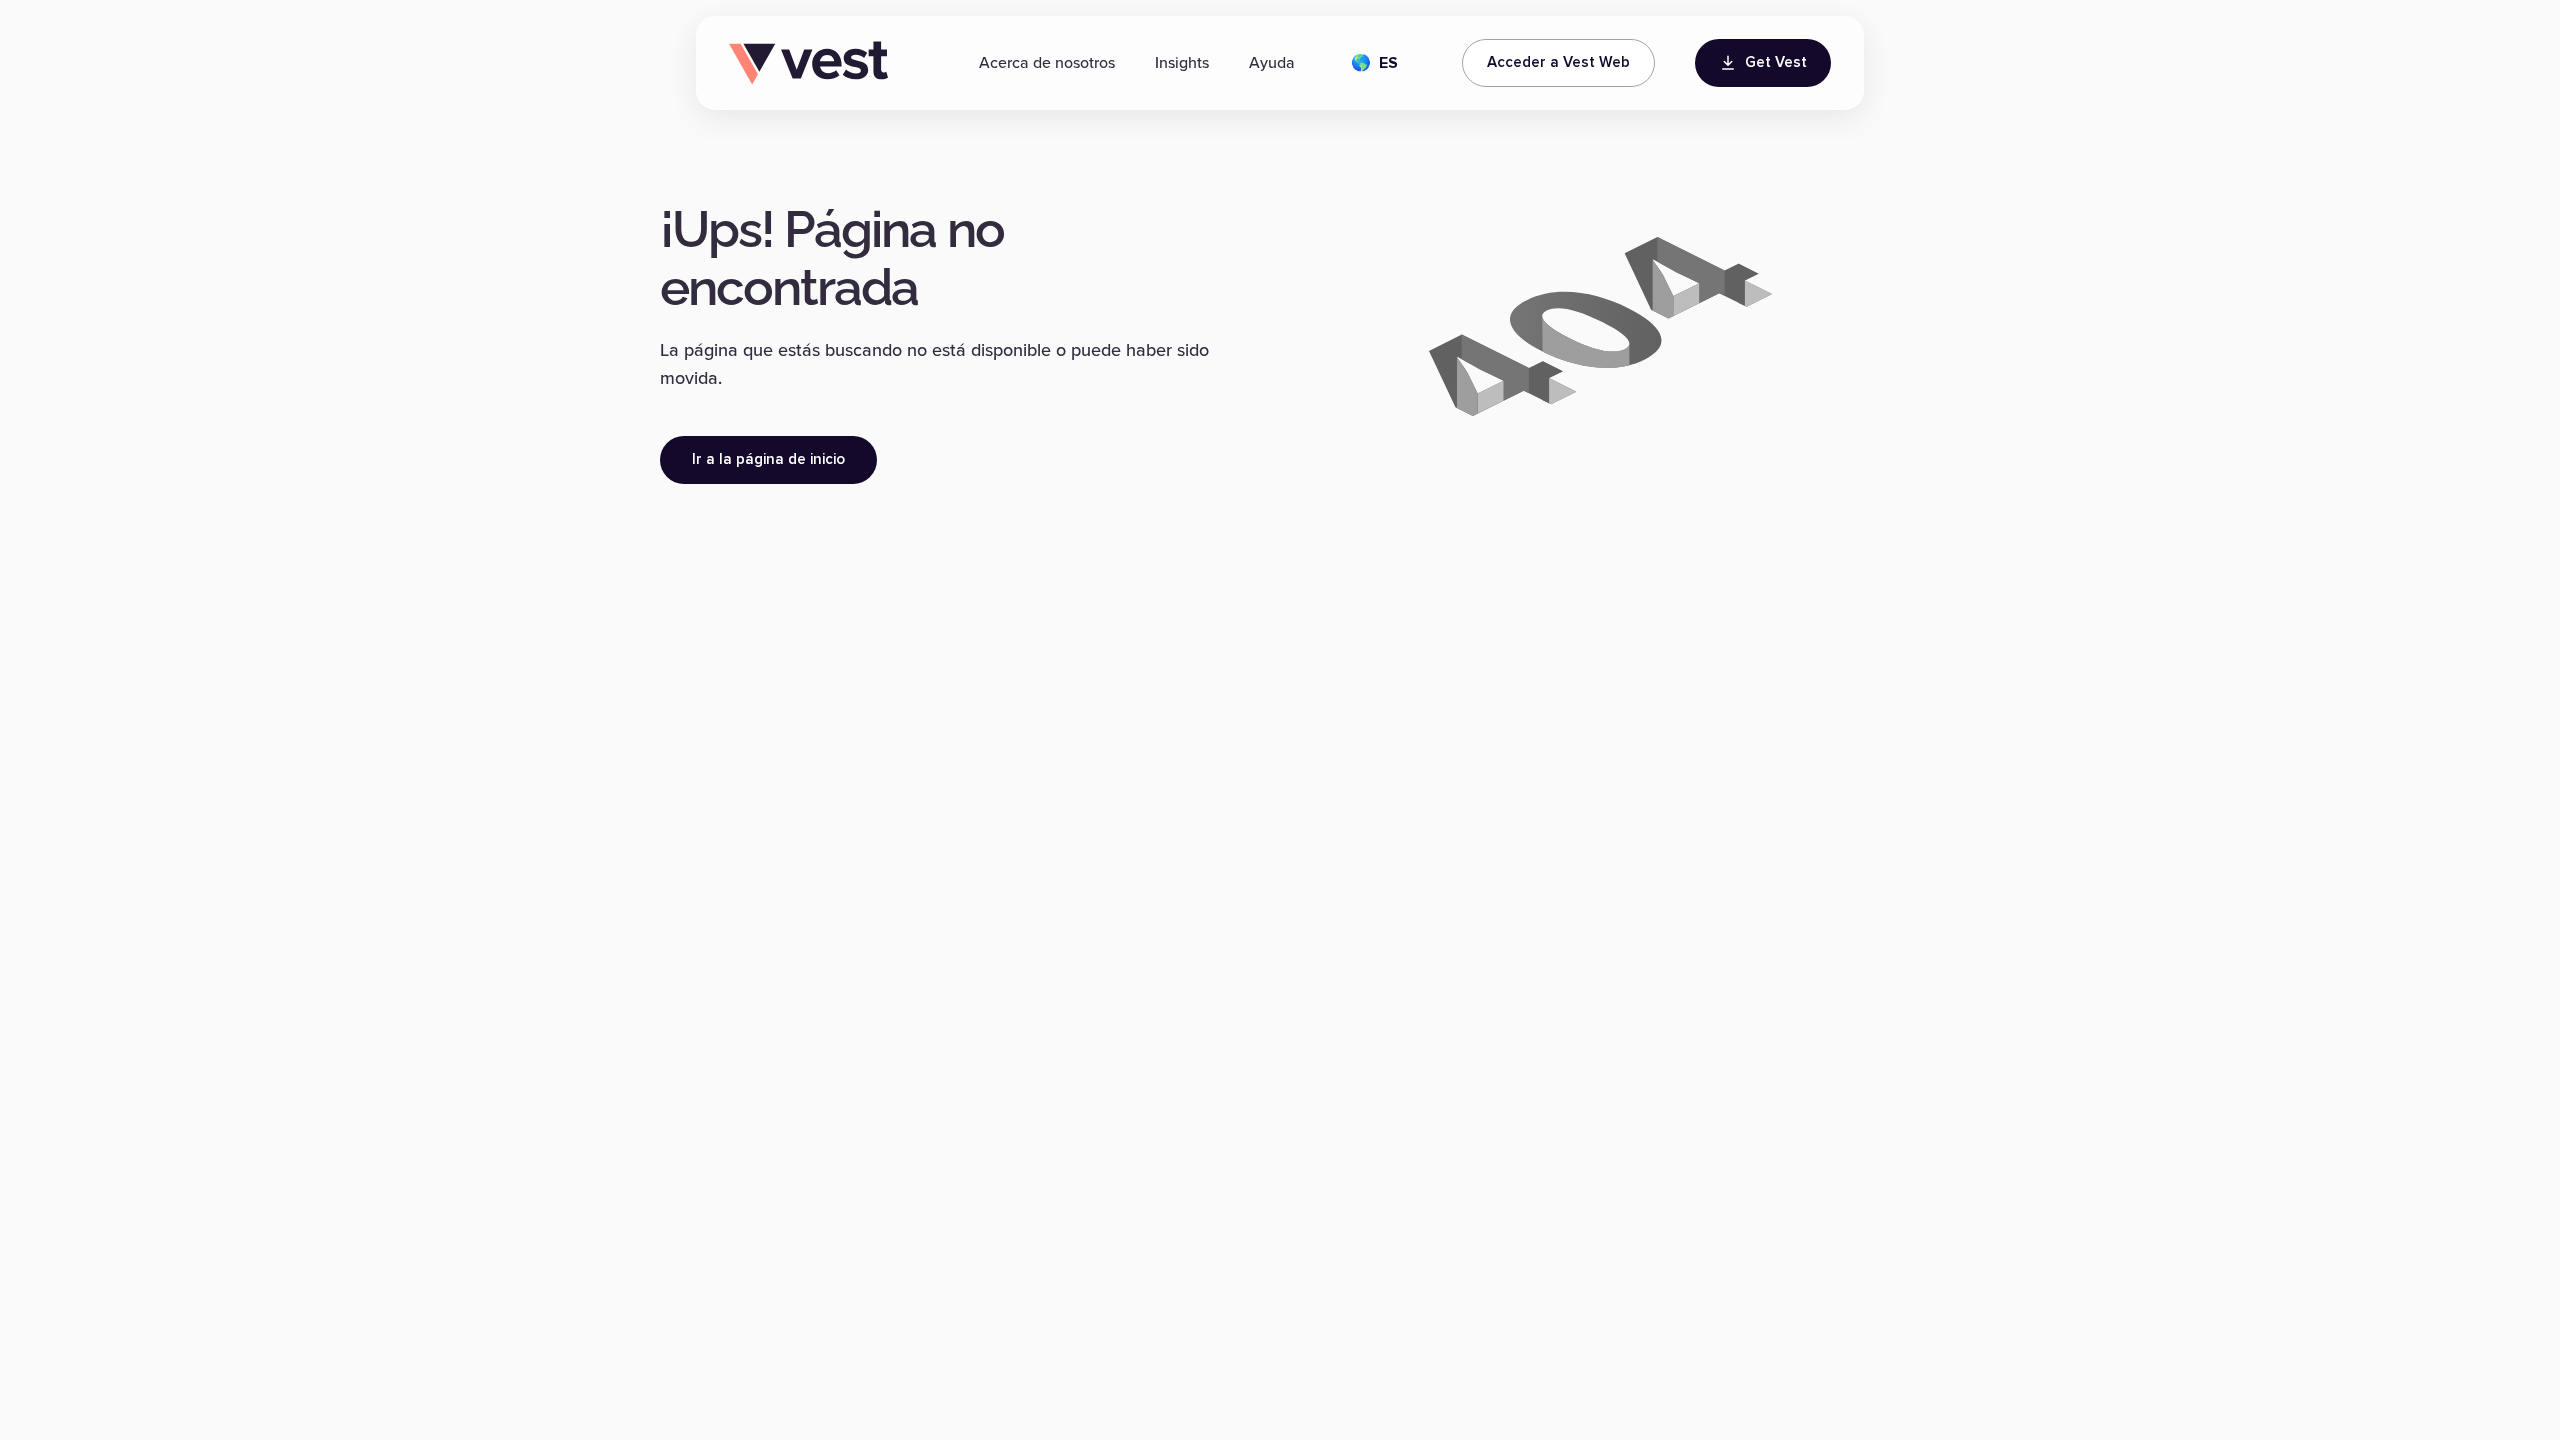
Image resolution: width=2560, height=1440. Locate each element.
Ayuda (1272, 63)
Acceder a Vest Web (1558, 62)
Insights (1182, 63)
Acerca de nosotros (1047, 63)
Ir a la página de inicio (768, 459)
